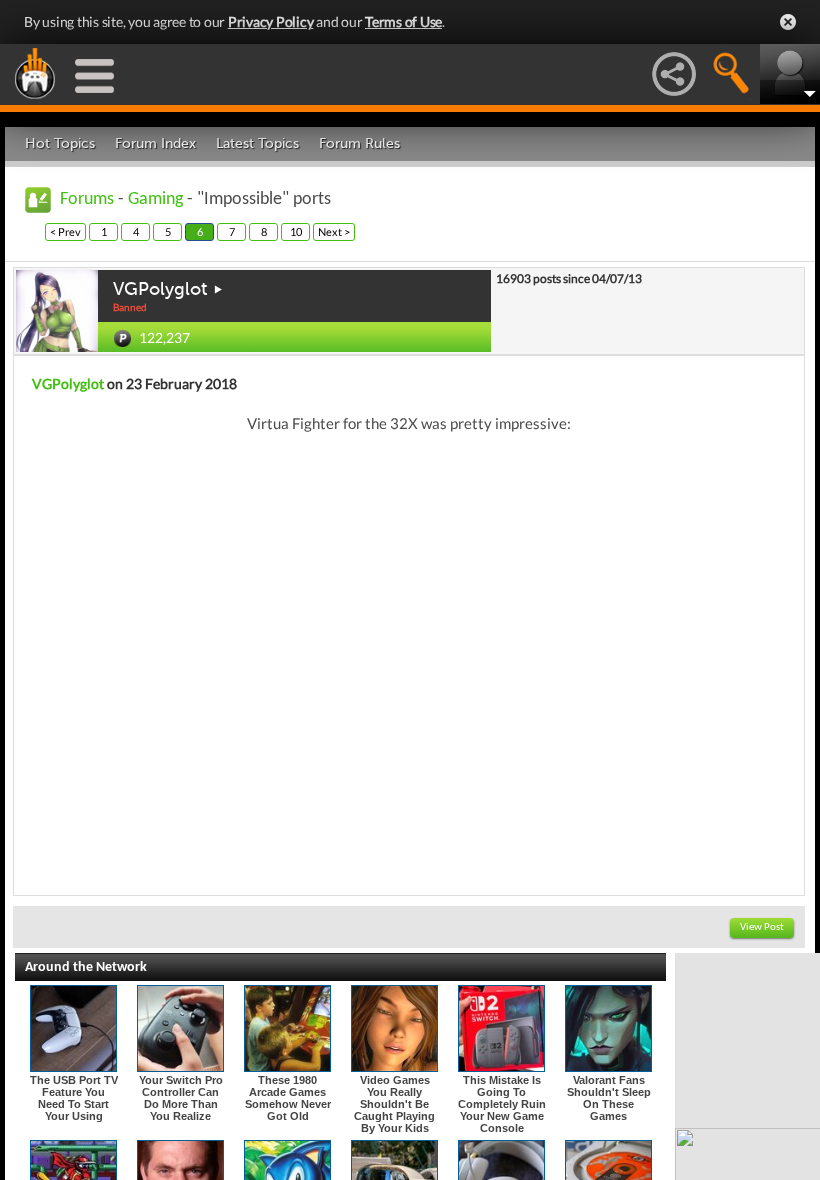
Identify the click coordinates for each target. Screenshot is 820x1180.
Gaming (155, 199)
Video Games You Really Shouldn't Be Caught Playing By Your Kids (394, 1104)
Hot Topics (60, 143)
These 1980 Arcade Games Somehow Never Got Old (288, 1098)
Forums (87, 199)
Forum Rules (359, 143)
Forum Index (155, 143)
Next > (334, 231)
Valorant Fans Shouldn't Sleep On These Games (609, 1098)
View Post (762, 927)
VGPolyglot (160, 289)
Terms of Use (403, 21)
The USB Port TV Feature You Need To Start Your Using (74, 1098)
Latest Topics (257, 143)
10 (296, 231)
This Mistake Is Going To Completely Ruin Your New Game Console (502, 1104)
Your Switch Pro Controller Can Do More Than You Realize (181, 1098)
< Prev (65, 231)
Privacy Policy (271, 21)
